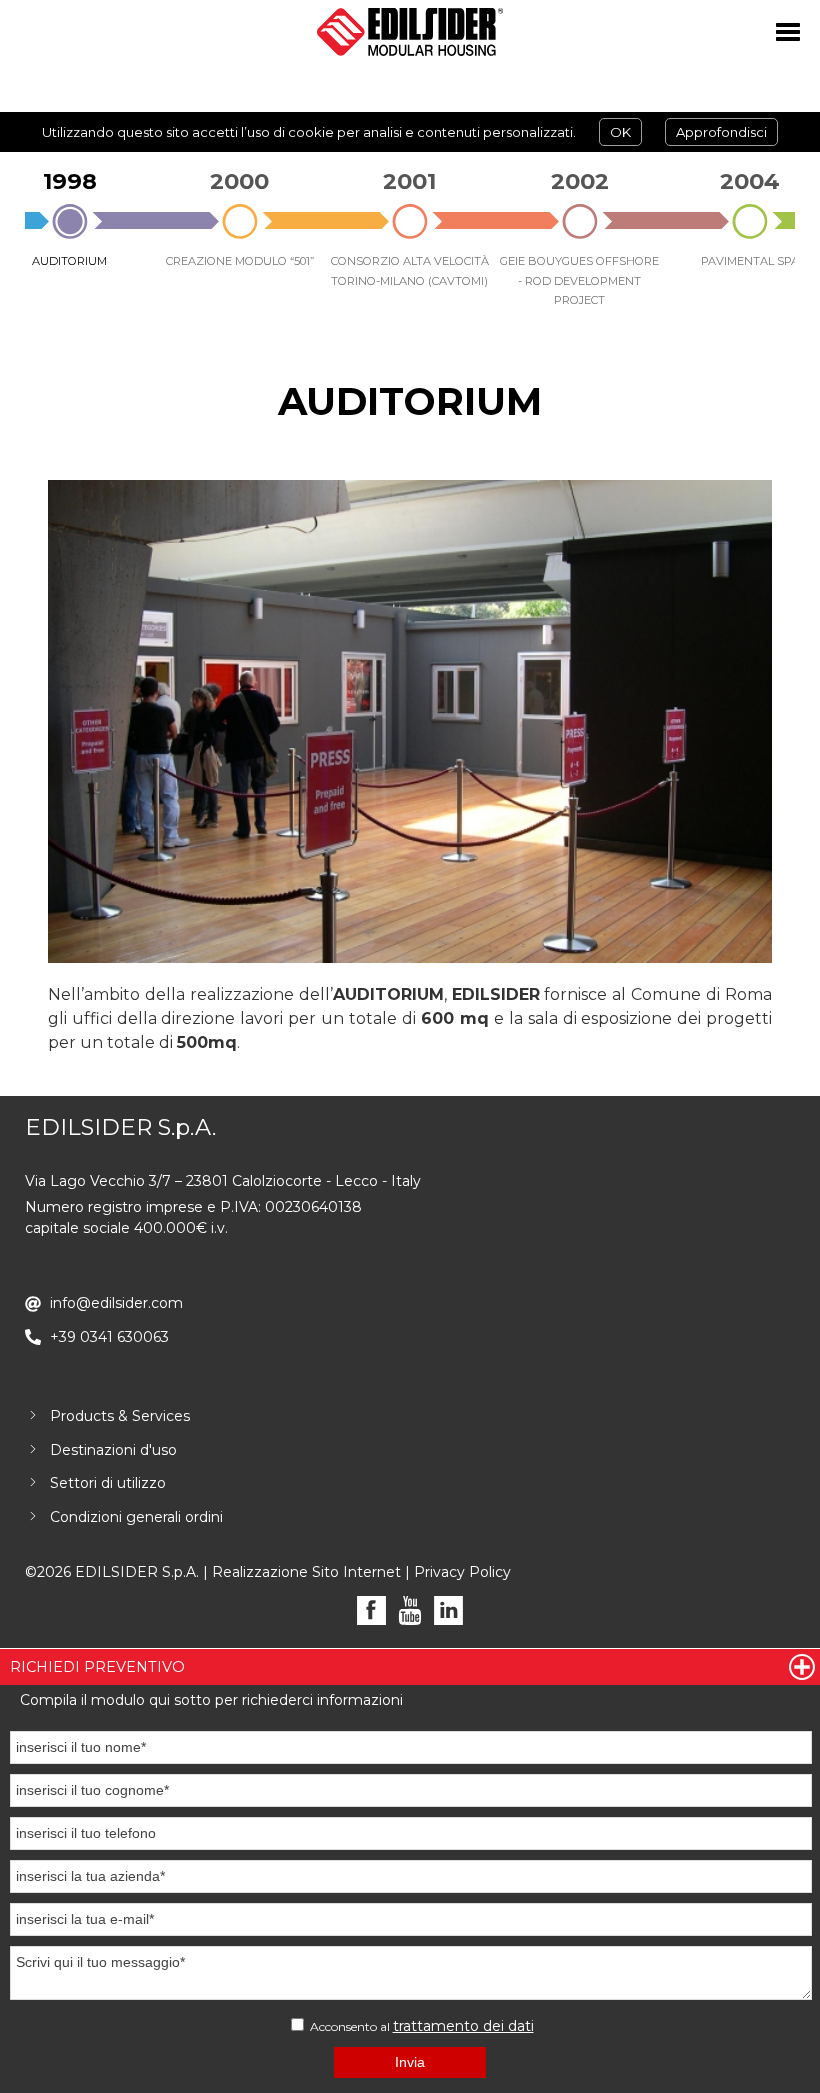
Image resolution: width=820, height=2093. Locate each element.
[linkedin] (448, 1610)
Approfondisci (721, 132)
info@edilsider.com (116, 1303)
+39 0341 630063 (109, 1337)
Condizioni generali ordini (136, 1517)
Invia (410, 2062)
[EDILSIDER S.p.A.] (410, 32)
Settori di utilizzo (108, 1483)
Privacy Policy (462, 1572)
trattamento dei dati (463, 2026)
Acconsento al (420, 2026)
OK (620, 132)
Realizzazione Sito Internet (306, 1572)
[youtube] (410, 1610)
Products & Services (120, 1416)
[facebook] (371, 1610)
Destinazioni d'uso (113, 1450)
